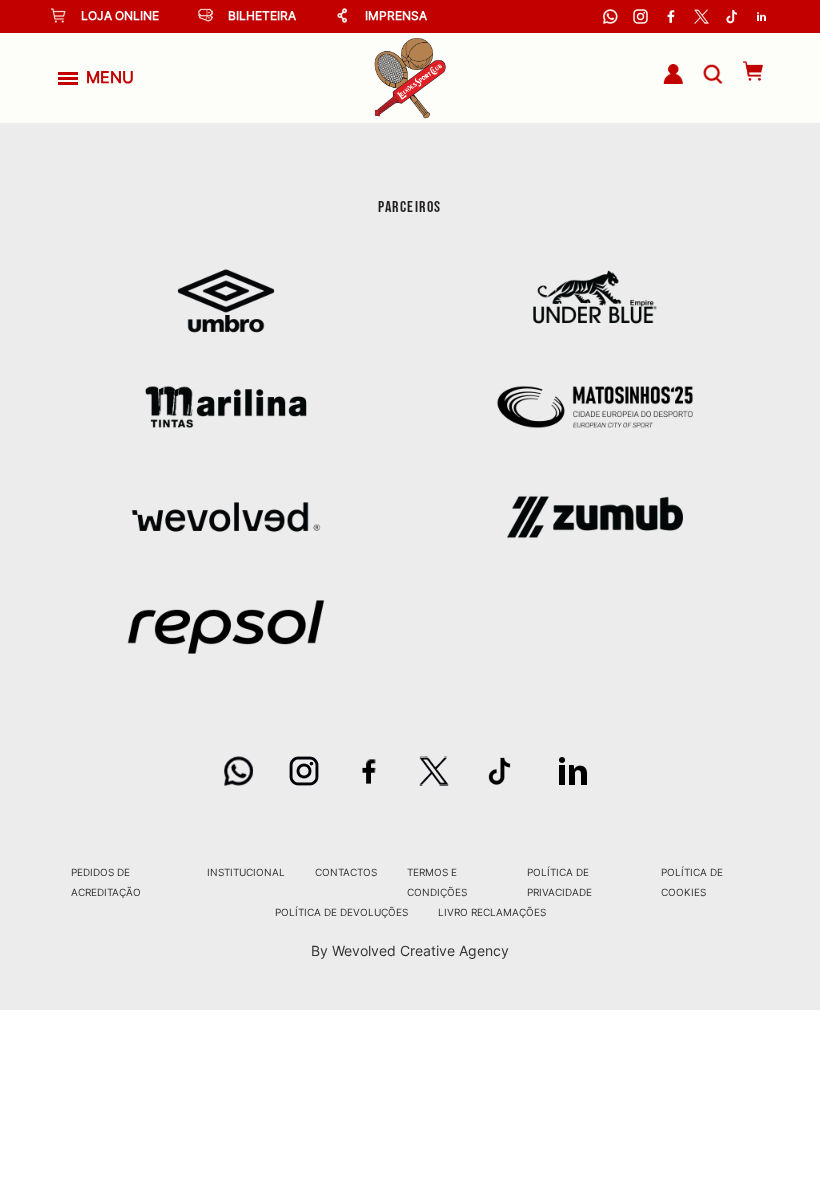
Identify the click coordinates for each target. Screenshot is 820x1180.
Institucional (246, 872)
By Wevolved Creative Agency (410, 950)
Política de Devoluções (341, 912)
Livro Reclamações (492, 912)
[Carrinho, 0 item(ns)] (743, 71)
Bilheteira (262, 15)
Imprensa (396, 15)
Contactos (346, 872)
